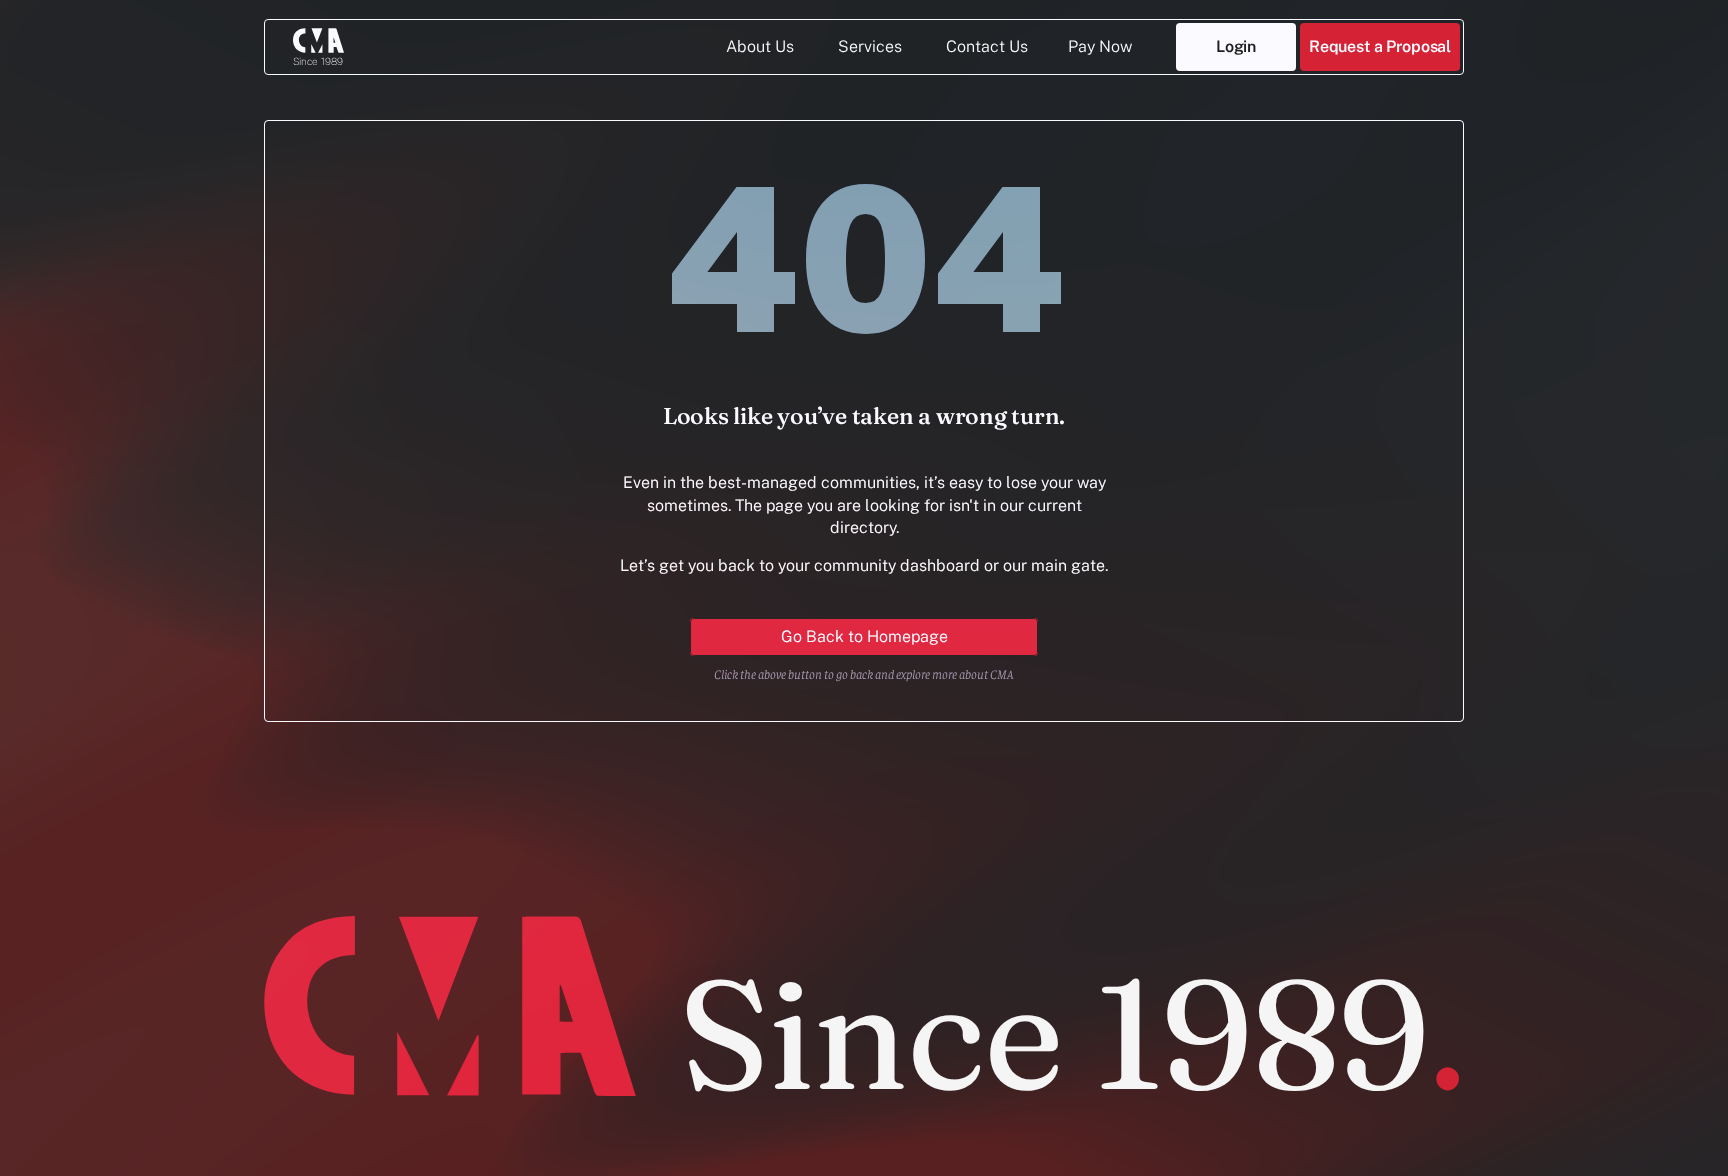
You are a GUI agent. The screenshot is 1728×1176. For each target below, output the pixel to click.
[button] (1380, 47)
